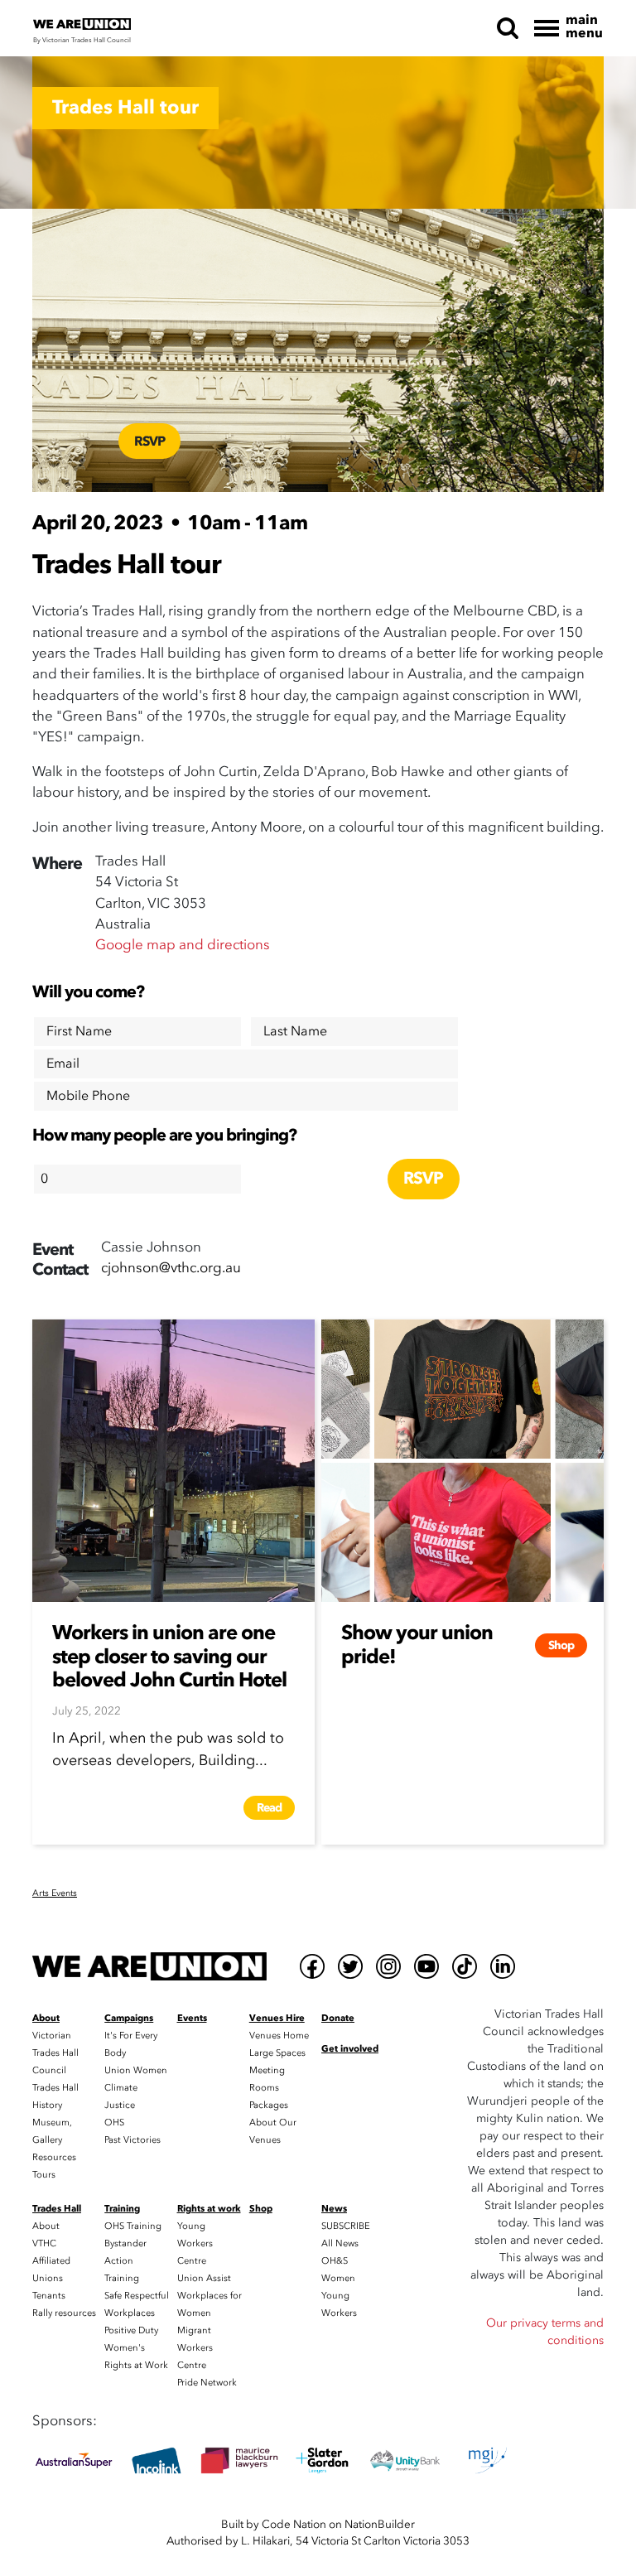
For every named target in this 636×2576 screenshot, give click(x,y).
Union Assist (204, 2278)
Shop (561, 1645)
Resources (54, 2157)
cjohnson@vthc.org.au (171, 1268)
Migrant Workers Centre (195, 2348)
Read (269, 1808)
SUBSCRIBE (346, 2226)
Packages (269, 2105)
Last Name (295, 1031)
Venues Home (279, 2036)
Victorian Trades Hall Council (55, 2053)
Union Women (136, 2070)
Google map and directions (183, 945)
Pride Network (207, 2383)
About (46, 2226)
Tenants (49, 2296)
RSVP (149, 441)
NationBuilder (380, 2524)
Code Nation (294, 2524)
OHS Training (133, 2226)
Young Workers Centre (195, 2243)
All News (340, 2243)
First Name (79, 1031)
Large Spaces (277, 2053)
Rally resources (64, 2313)
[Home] (149, 1966)
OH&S (335, 2261)
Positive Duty (131, 2330)
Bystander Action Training (125, 2261)
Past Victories (132, 2140)
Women (338, 2278)
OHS (114, 2123)
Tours (44, 2175)
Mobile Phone (88, 1096)
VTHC (44, 2243)
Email (63, 1064)
